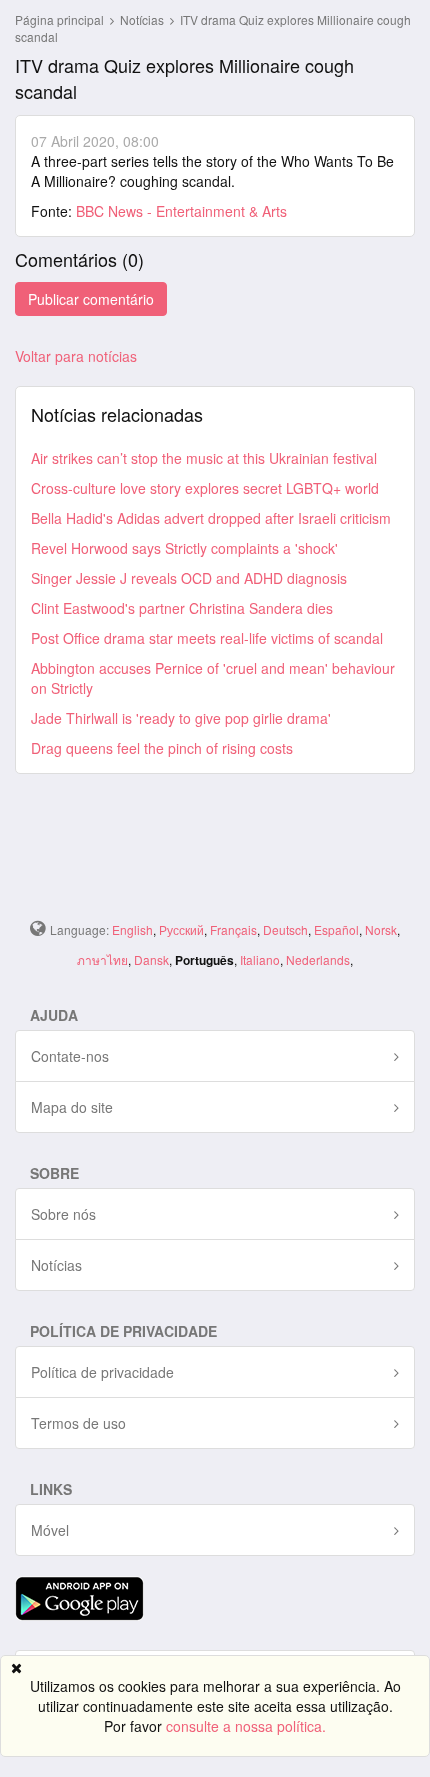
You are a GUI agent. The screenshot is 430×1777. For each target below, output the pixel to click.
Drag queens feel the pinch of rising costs (162, 748)
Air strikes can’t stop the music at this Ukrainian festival (204, 458)
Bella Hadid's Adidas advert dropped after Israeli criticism (211, 518)
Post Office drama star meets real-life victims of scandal (207, 638)
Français (233, 929)
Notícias (143, 19)
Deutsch (285, 929)
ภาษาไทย (102, 959)
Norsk (381, 929)
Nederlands (318, 959)
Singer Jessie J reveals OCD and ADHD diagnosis (189, 578)
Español (336, 929)
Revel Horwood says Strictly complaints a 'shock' (184, 548)
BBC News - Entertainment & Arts (181, 211)
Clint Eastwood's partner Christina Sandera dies (182, 608)
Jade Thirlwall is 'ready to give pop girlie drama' (181, 718)
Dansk (151, 959)
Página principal (59, 19)
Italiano (260, 959)
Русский (181, 929)
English (132, 929)
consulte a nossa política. (246, 1726)
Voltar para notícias (76, 356)
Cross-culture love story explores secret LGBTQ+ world (205, 488)
